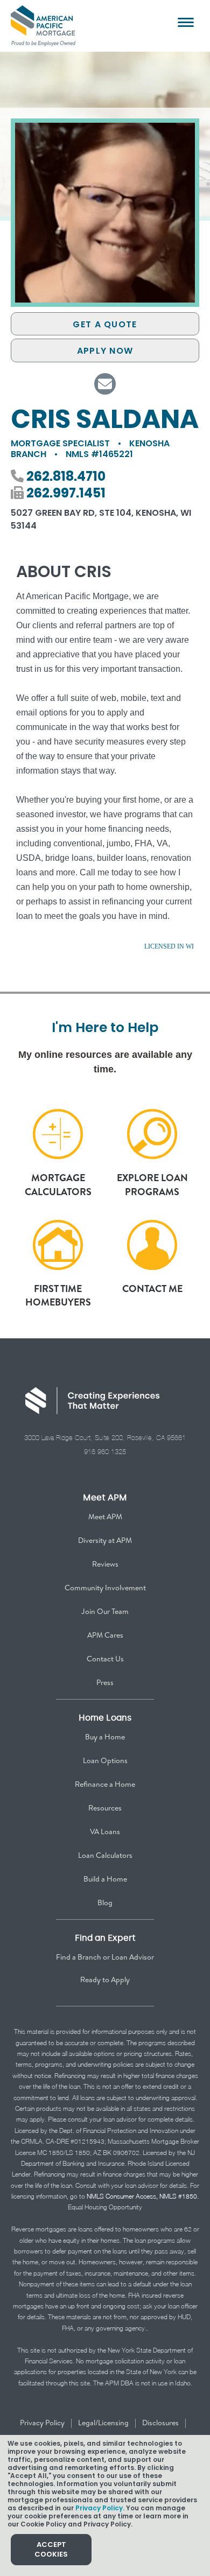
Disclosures (160, 2423)
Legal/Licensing (103, 2423)
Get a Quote (105, 324)
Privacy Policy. (100, 2508)
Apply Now (105, 351)
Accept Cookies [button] (51, 2549)
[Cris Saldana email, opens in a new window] (105, 384)
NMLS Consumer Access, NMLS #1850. (143, 2196)
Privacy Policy (42, 2423)
